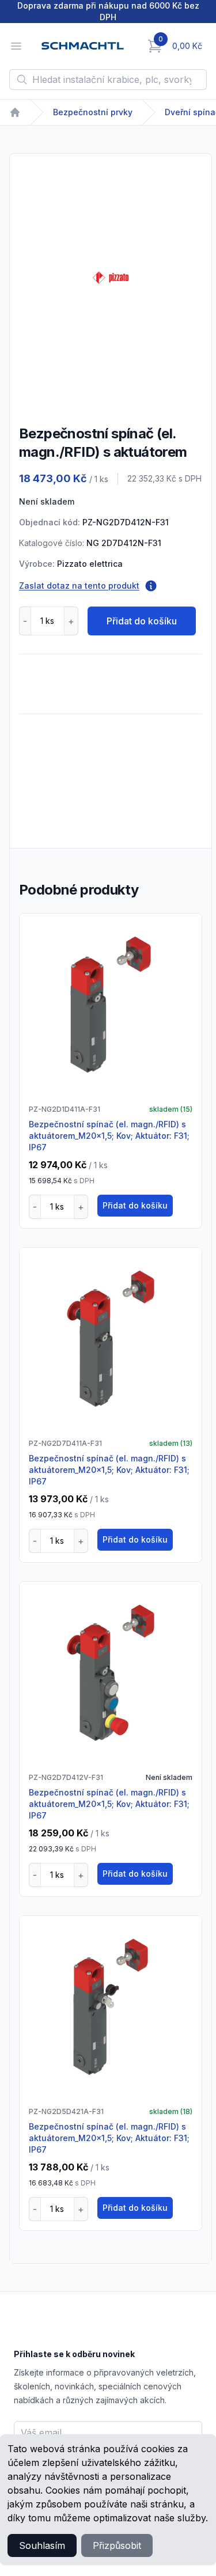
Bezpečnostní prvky (93, 112)
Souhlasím (42, 2545)
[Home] (15, 112)
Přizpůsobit (117, 2545)
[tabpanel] (111, 278)
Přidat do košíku (142, 621)
